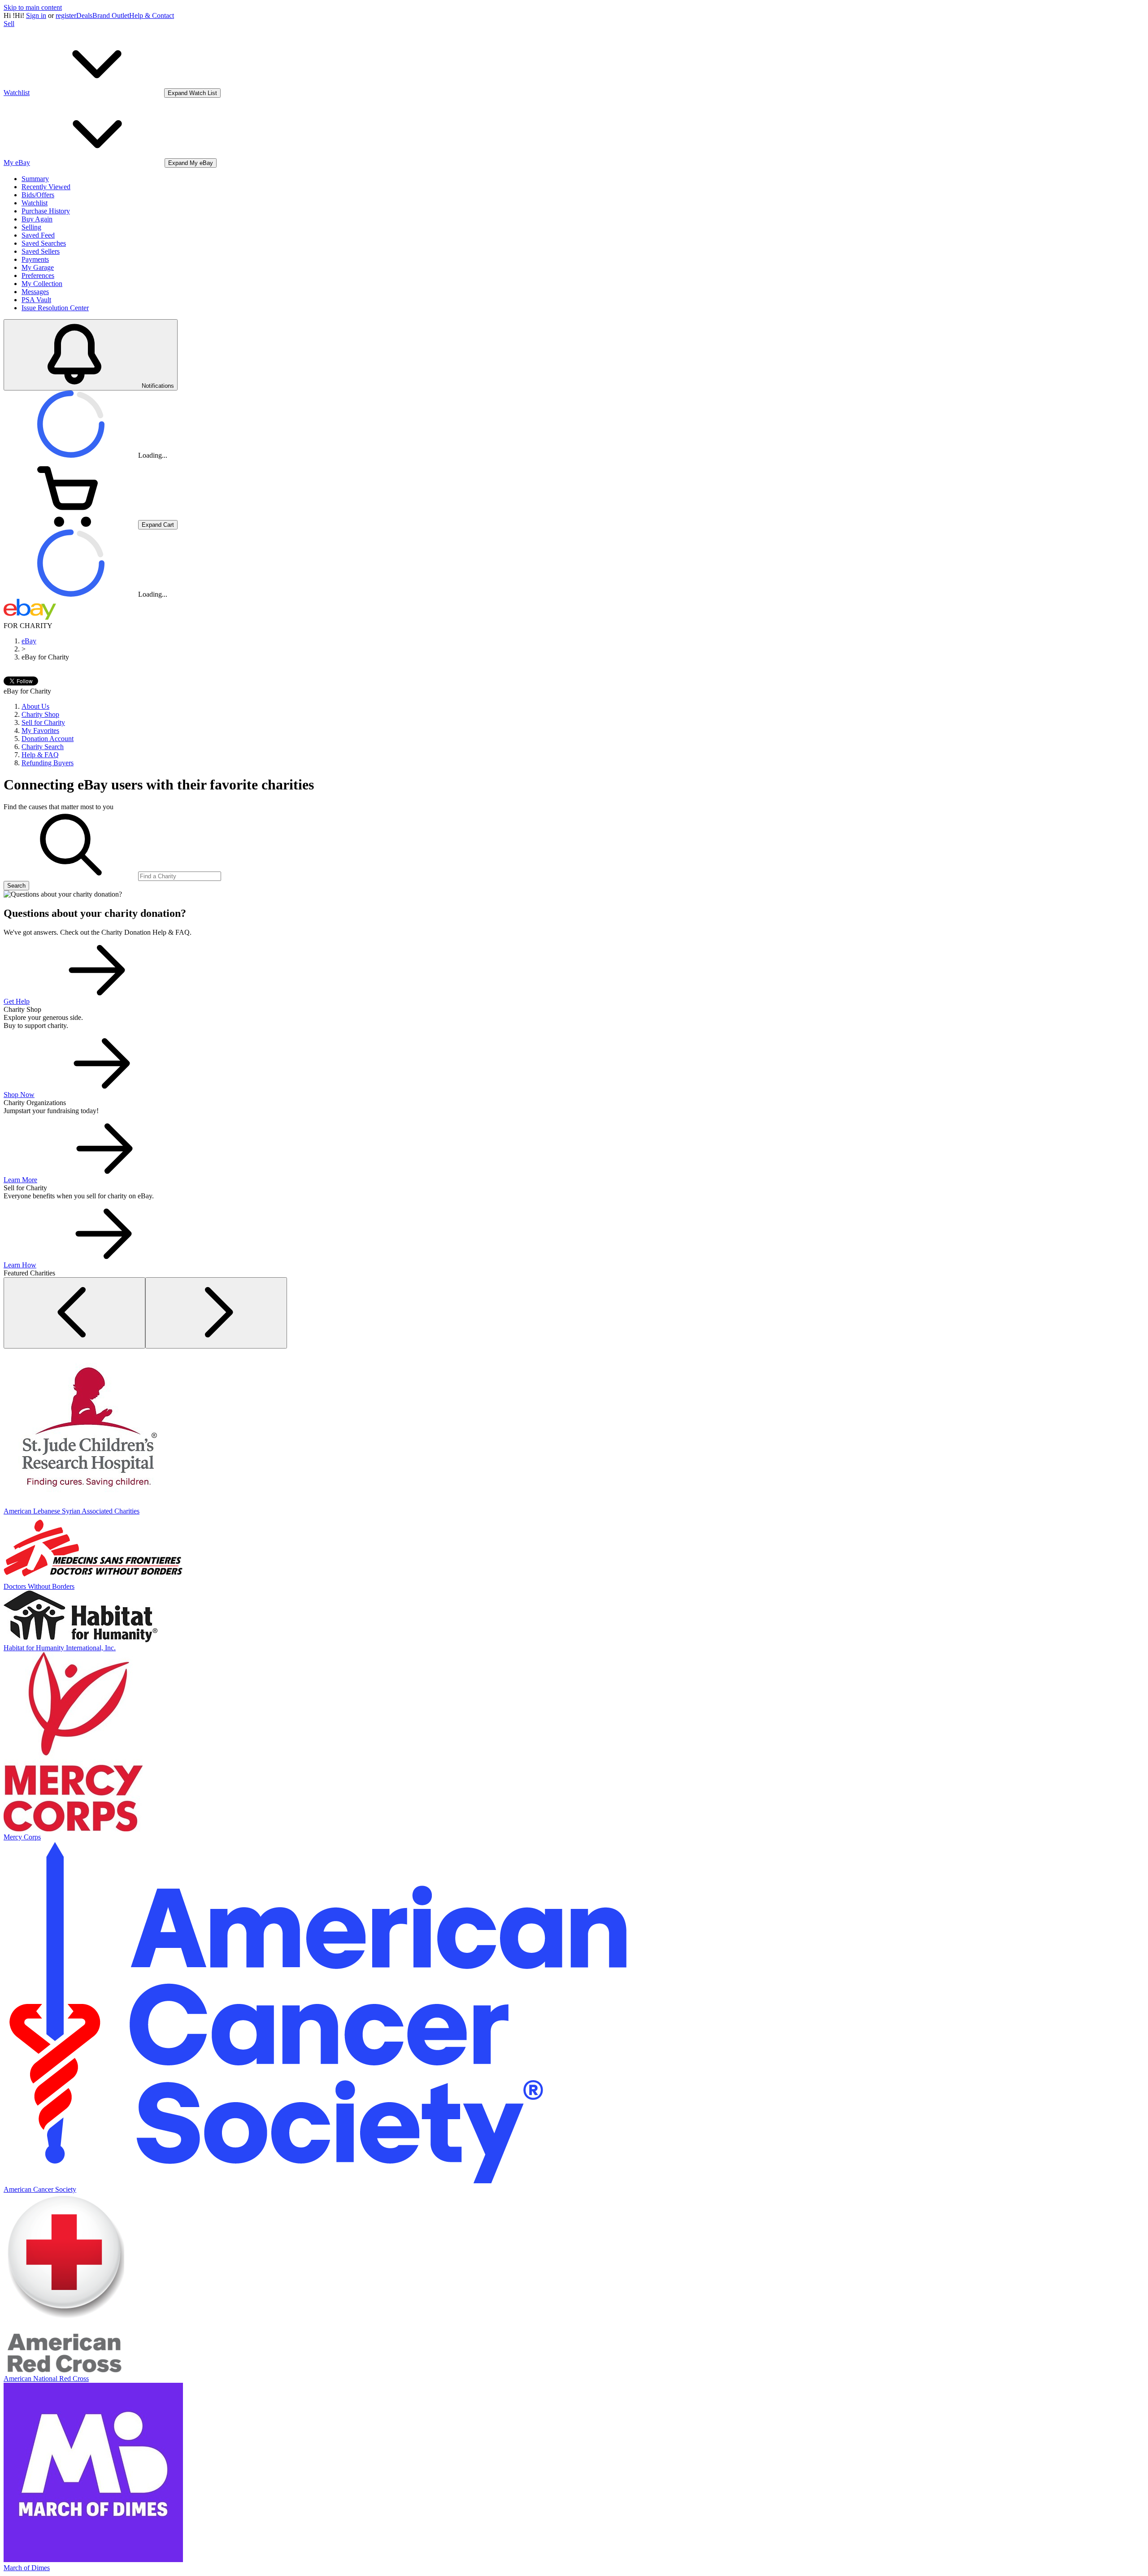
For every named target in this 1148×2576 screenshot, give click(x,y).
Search (16, 886)
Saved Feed (38, 235)
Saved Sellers (41, 251)
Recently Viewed (46, 187)
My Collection (42, 284)
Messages (35, 292)
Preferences (38, 275)
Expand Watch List (192, 93)
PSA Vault (36, 300)
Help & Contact (152, 15)
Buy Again (37, 219)
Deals (84, 15)
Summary (35, 179)
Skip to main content (33, 7)
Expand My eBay (191, 163)
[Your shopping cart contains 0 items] (71, 524)
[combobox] (180, 876)
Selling (31, 227)
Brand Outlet (111, 15)
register (66, 15)
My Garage (38, 267)
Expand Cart (158, 525)
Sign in (36, 15)
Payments (35, 259)
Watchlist (35, 203)
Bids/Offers (38, 195)
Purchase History (46, 211)
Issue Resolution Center (55, 308)
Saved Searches (44, 243)
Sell (9, 24)
